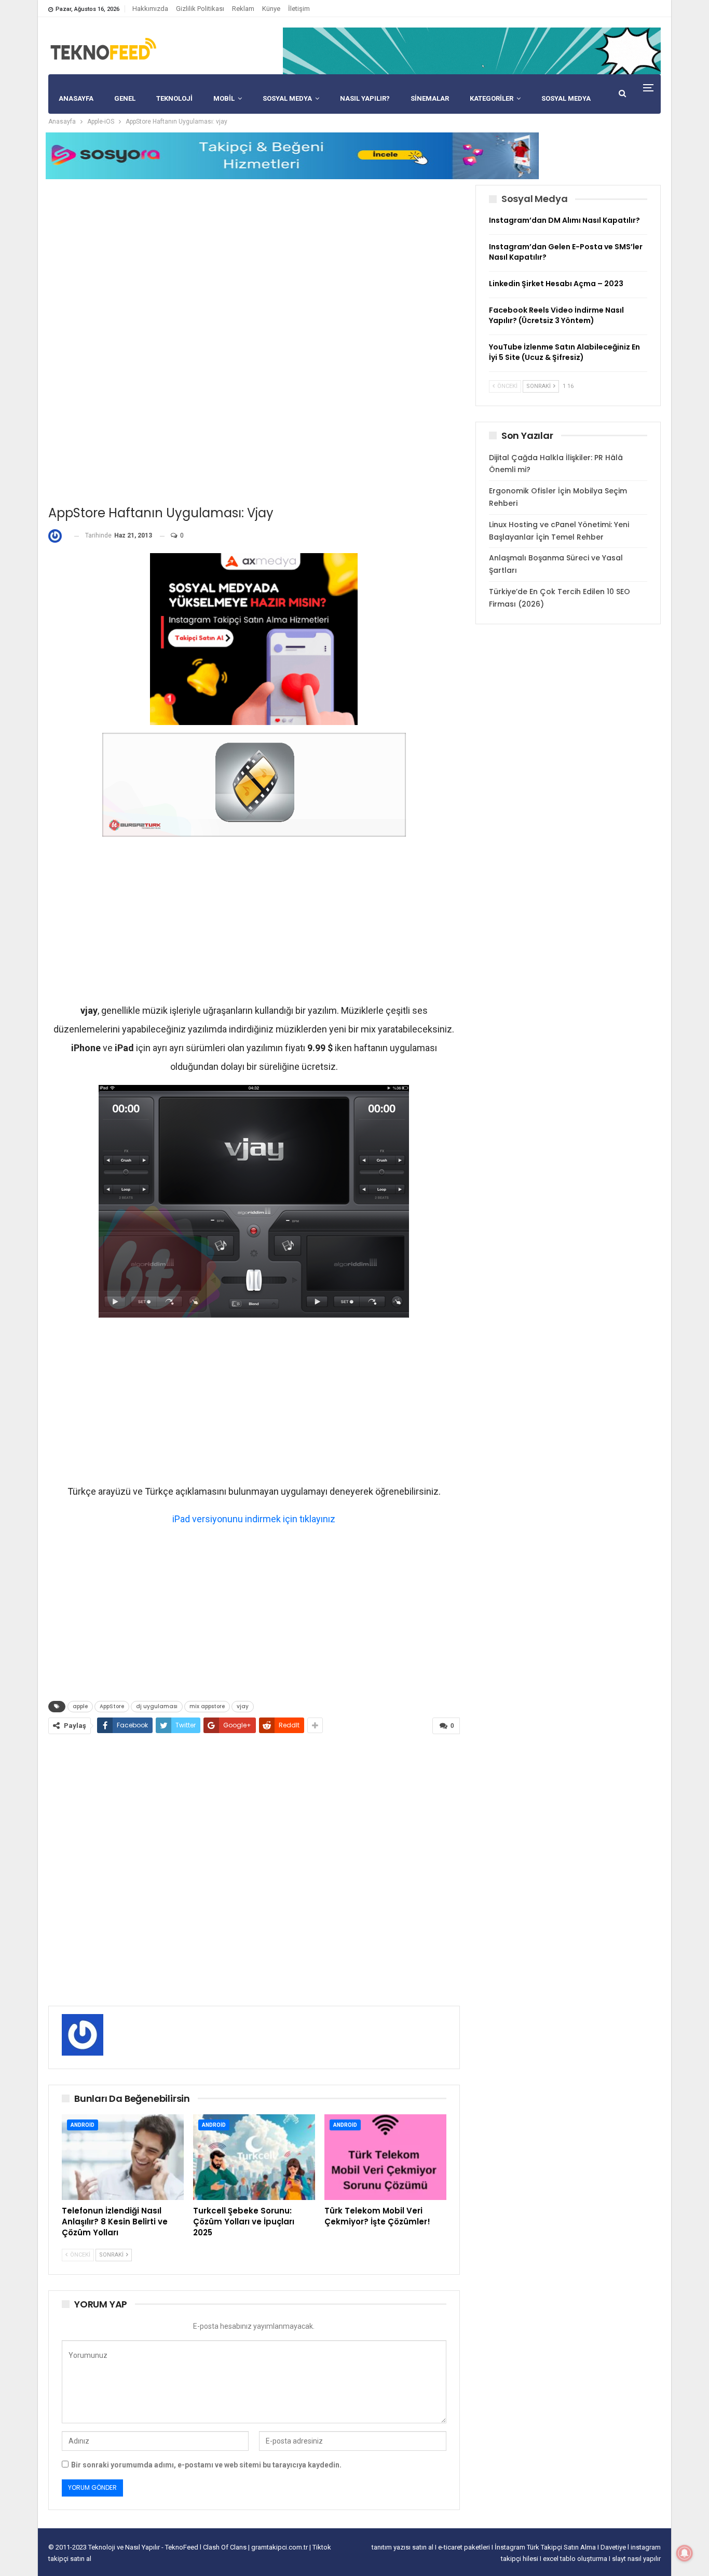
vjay (243, 1706)
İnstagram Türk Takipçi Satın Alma (546, 2547)
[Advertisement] (254, 258)
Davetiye (614, 2547)
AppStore (112, 1706)
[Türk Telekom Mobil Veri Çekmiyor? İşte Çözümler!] (385, 2157)
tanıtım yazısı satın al (403, 2547)
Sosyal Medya (287, 98)
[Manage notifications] (685, 2553)
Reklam (243, 9)
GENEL (125, 98)
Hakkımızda (150, 9)
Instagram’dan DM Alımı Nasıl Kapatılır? (564, 220)
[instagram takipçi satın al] (254, 638)
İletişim (299, 9)
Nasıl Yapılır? (365, 98)
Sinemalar (430, 98)
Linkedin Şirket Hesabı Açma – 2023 (556, 284)
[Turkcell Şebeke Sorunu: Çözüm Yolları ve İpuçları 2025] (254, 2157)
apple (80, 1706)
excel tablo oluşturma (576, 2559)
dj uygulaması (157, 1706)
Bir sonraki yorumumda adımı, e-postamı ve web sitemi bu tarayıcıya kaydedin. (206, 2465)
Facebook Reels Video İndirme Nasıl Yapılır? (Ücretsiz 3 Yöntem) (556, 315)
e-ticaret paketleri (465, 2547)
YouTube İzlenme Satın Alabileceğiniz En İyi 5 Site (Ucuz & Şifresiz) (564, 352)
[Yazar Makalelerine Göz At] (57, 536)
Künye (271, 9)
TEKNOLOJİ (174, 98)
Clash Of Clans (226, 2547)
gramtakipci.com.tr (279, 2547)
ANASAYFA (76, 98)
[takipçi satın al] (472, 50)
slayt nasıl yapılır (636, 2559)
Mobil (224, 98)
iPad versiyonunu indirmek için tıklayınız (254, 1519)
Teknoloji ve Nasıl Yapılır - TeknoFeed (144, 2547)
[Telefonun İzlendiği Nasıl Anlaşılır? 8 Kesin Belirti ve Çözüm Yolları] (123, 2157)
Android (83, 2125)
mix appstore (207, 1706)
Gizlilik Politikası (200, 9)
